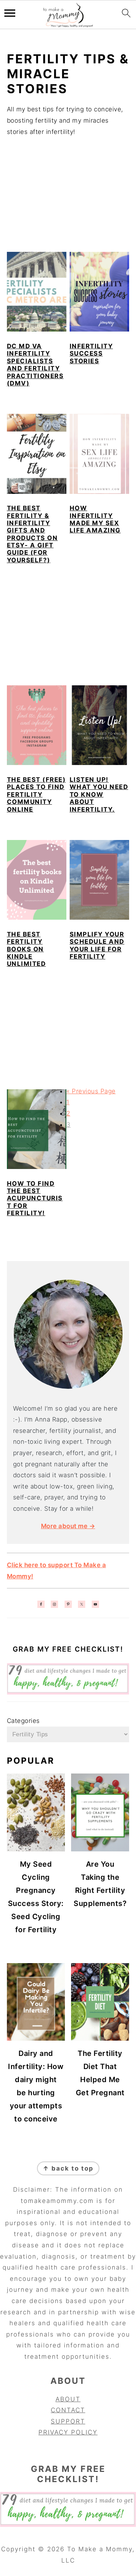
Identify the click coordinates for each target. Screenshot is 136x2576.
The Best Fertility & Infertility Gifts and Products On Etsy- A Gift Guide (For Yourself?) (32, 534)
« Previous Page (91, 1091)
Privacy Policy (68, 2432)
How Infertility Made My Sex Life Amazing (95, 519)
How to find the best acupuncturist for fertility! (35, 1198)
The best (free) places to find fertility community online (36, 794)
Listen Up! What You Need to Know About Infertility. (99, 794)
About (68, 2399)
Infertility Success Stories (91, 354)
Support (68, 2421)
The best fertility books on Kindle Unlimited (26, 949)
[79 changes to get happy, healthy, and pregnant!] (68, 1692)
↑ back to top (68, 2168)
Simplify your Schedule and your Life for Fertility (97, 945)
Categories (23, 1721)
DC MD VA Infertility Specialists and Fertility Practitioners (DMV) (35, 365)
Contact (68, 2410)
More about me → (68, 1526)
